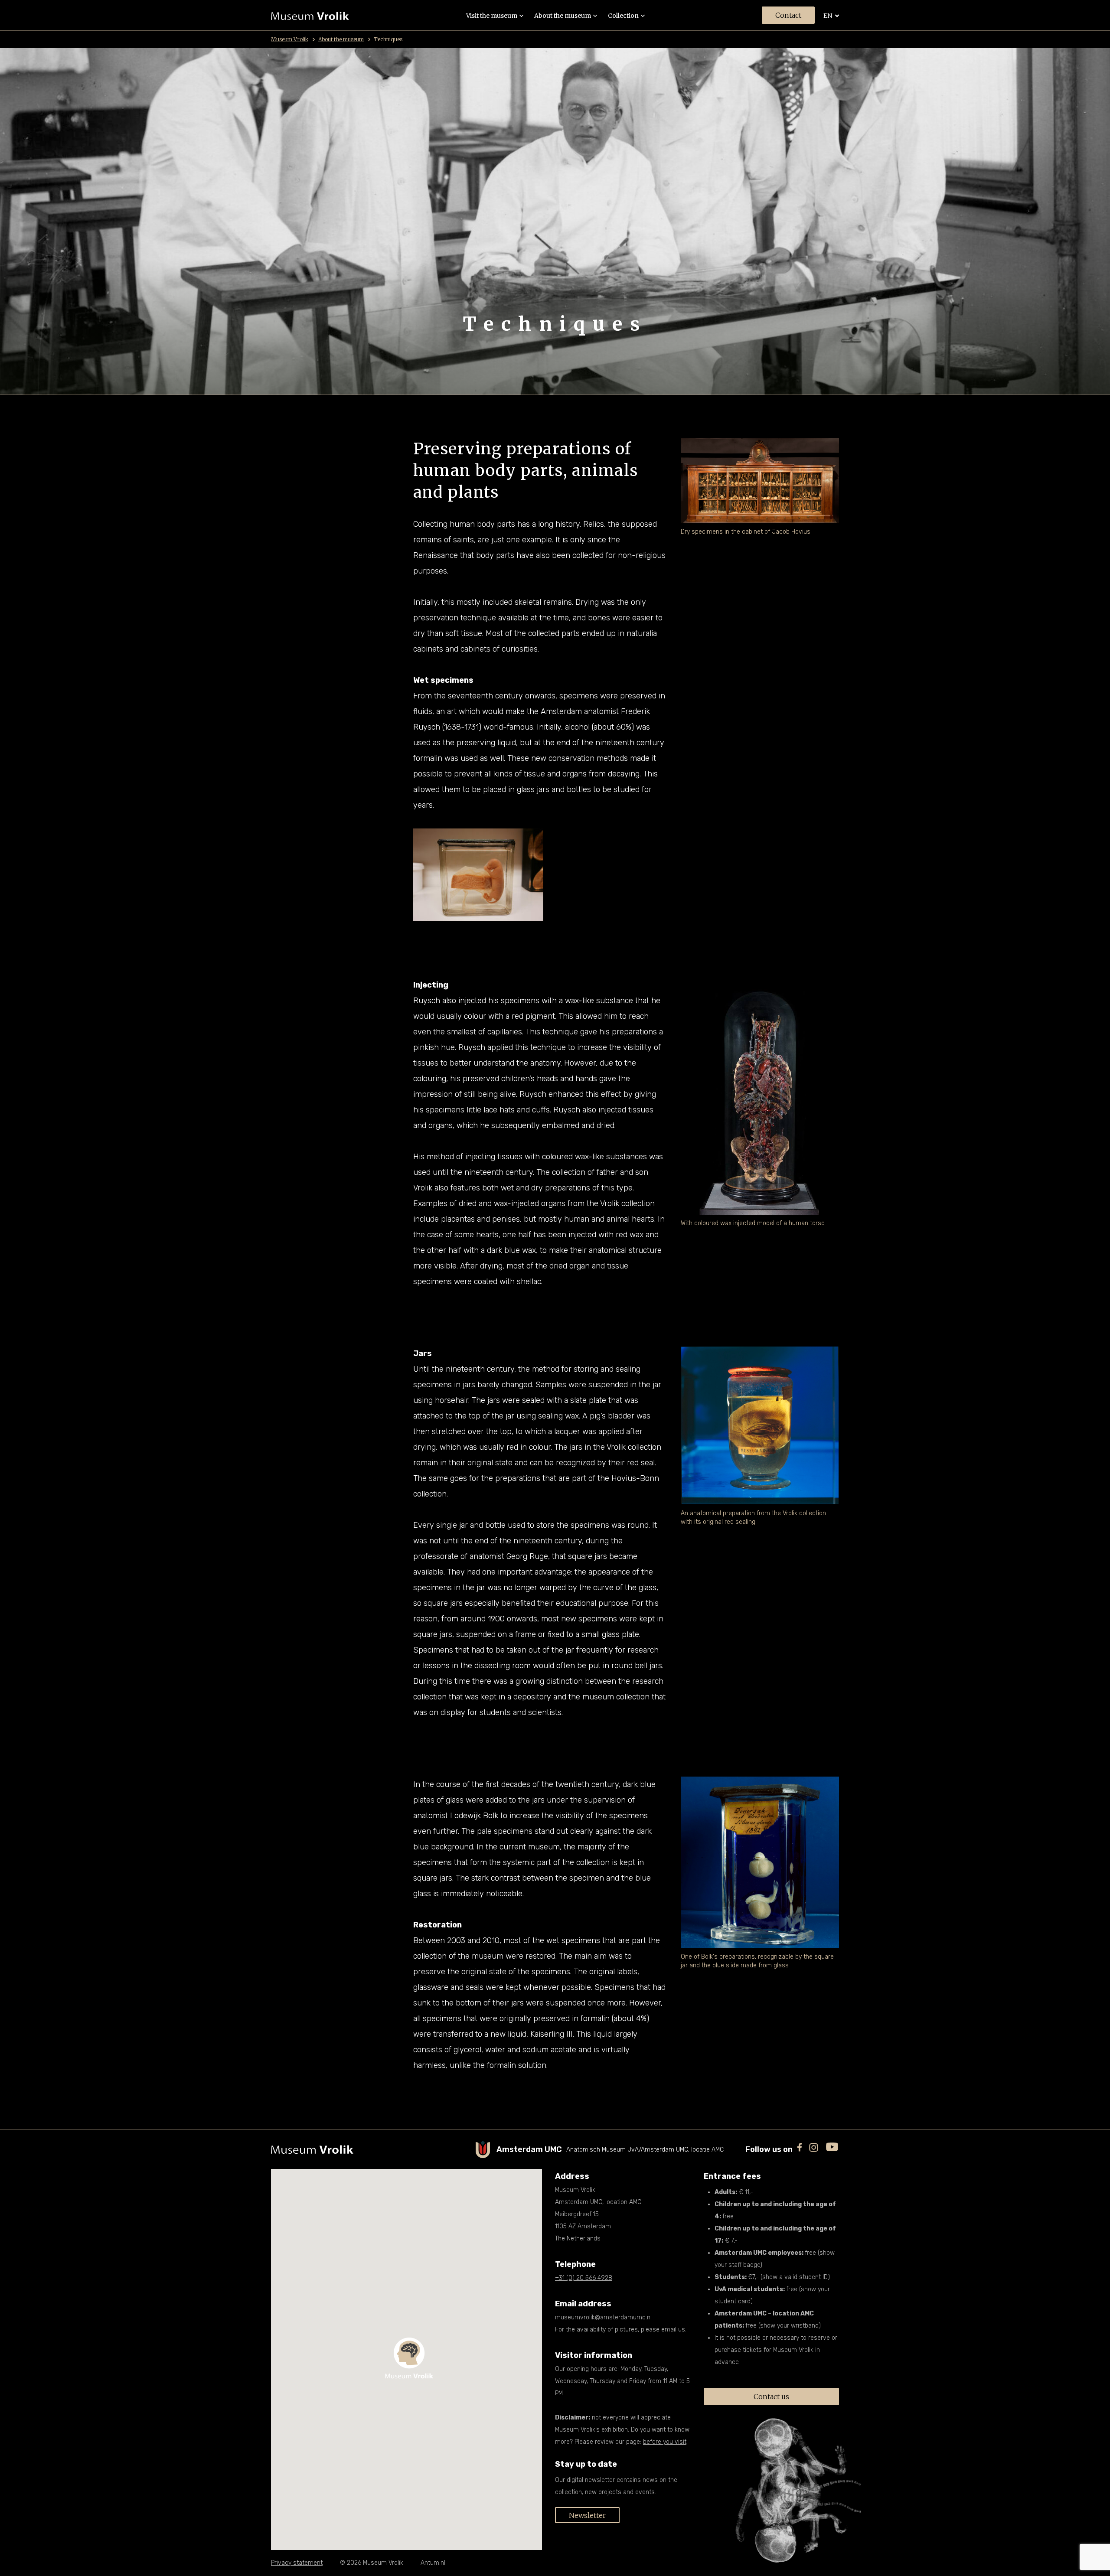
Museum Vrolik (290, 39)
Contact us (771, 2397)
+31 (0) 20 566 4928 (584, 2278)
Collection (623, 16)
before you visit (665, 2442)
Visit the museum (492, 16)
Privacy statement (297, 2563)
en (828, 16)
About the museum (563, 16)
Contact (788, 15)
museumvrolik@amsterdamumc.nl (603, 2317)
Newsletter (587, 2515)
